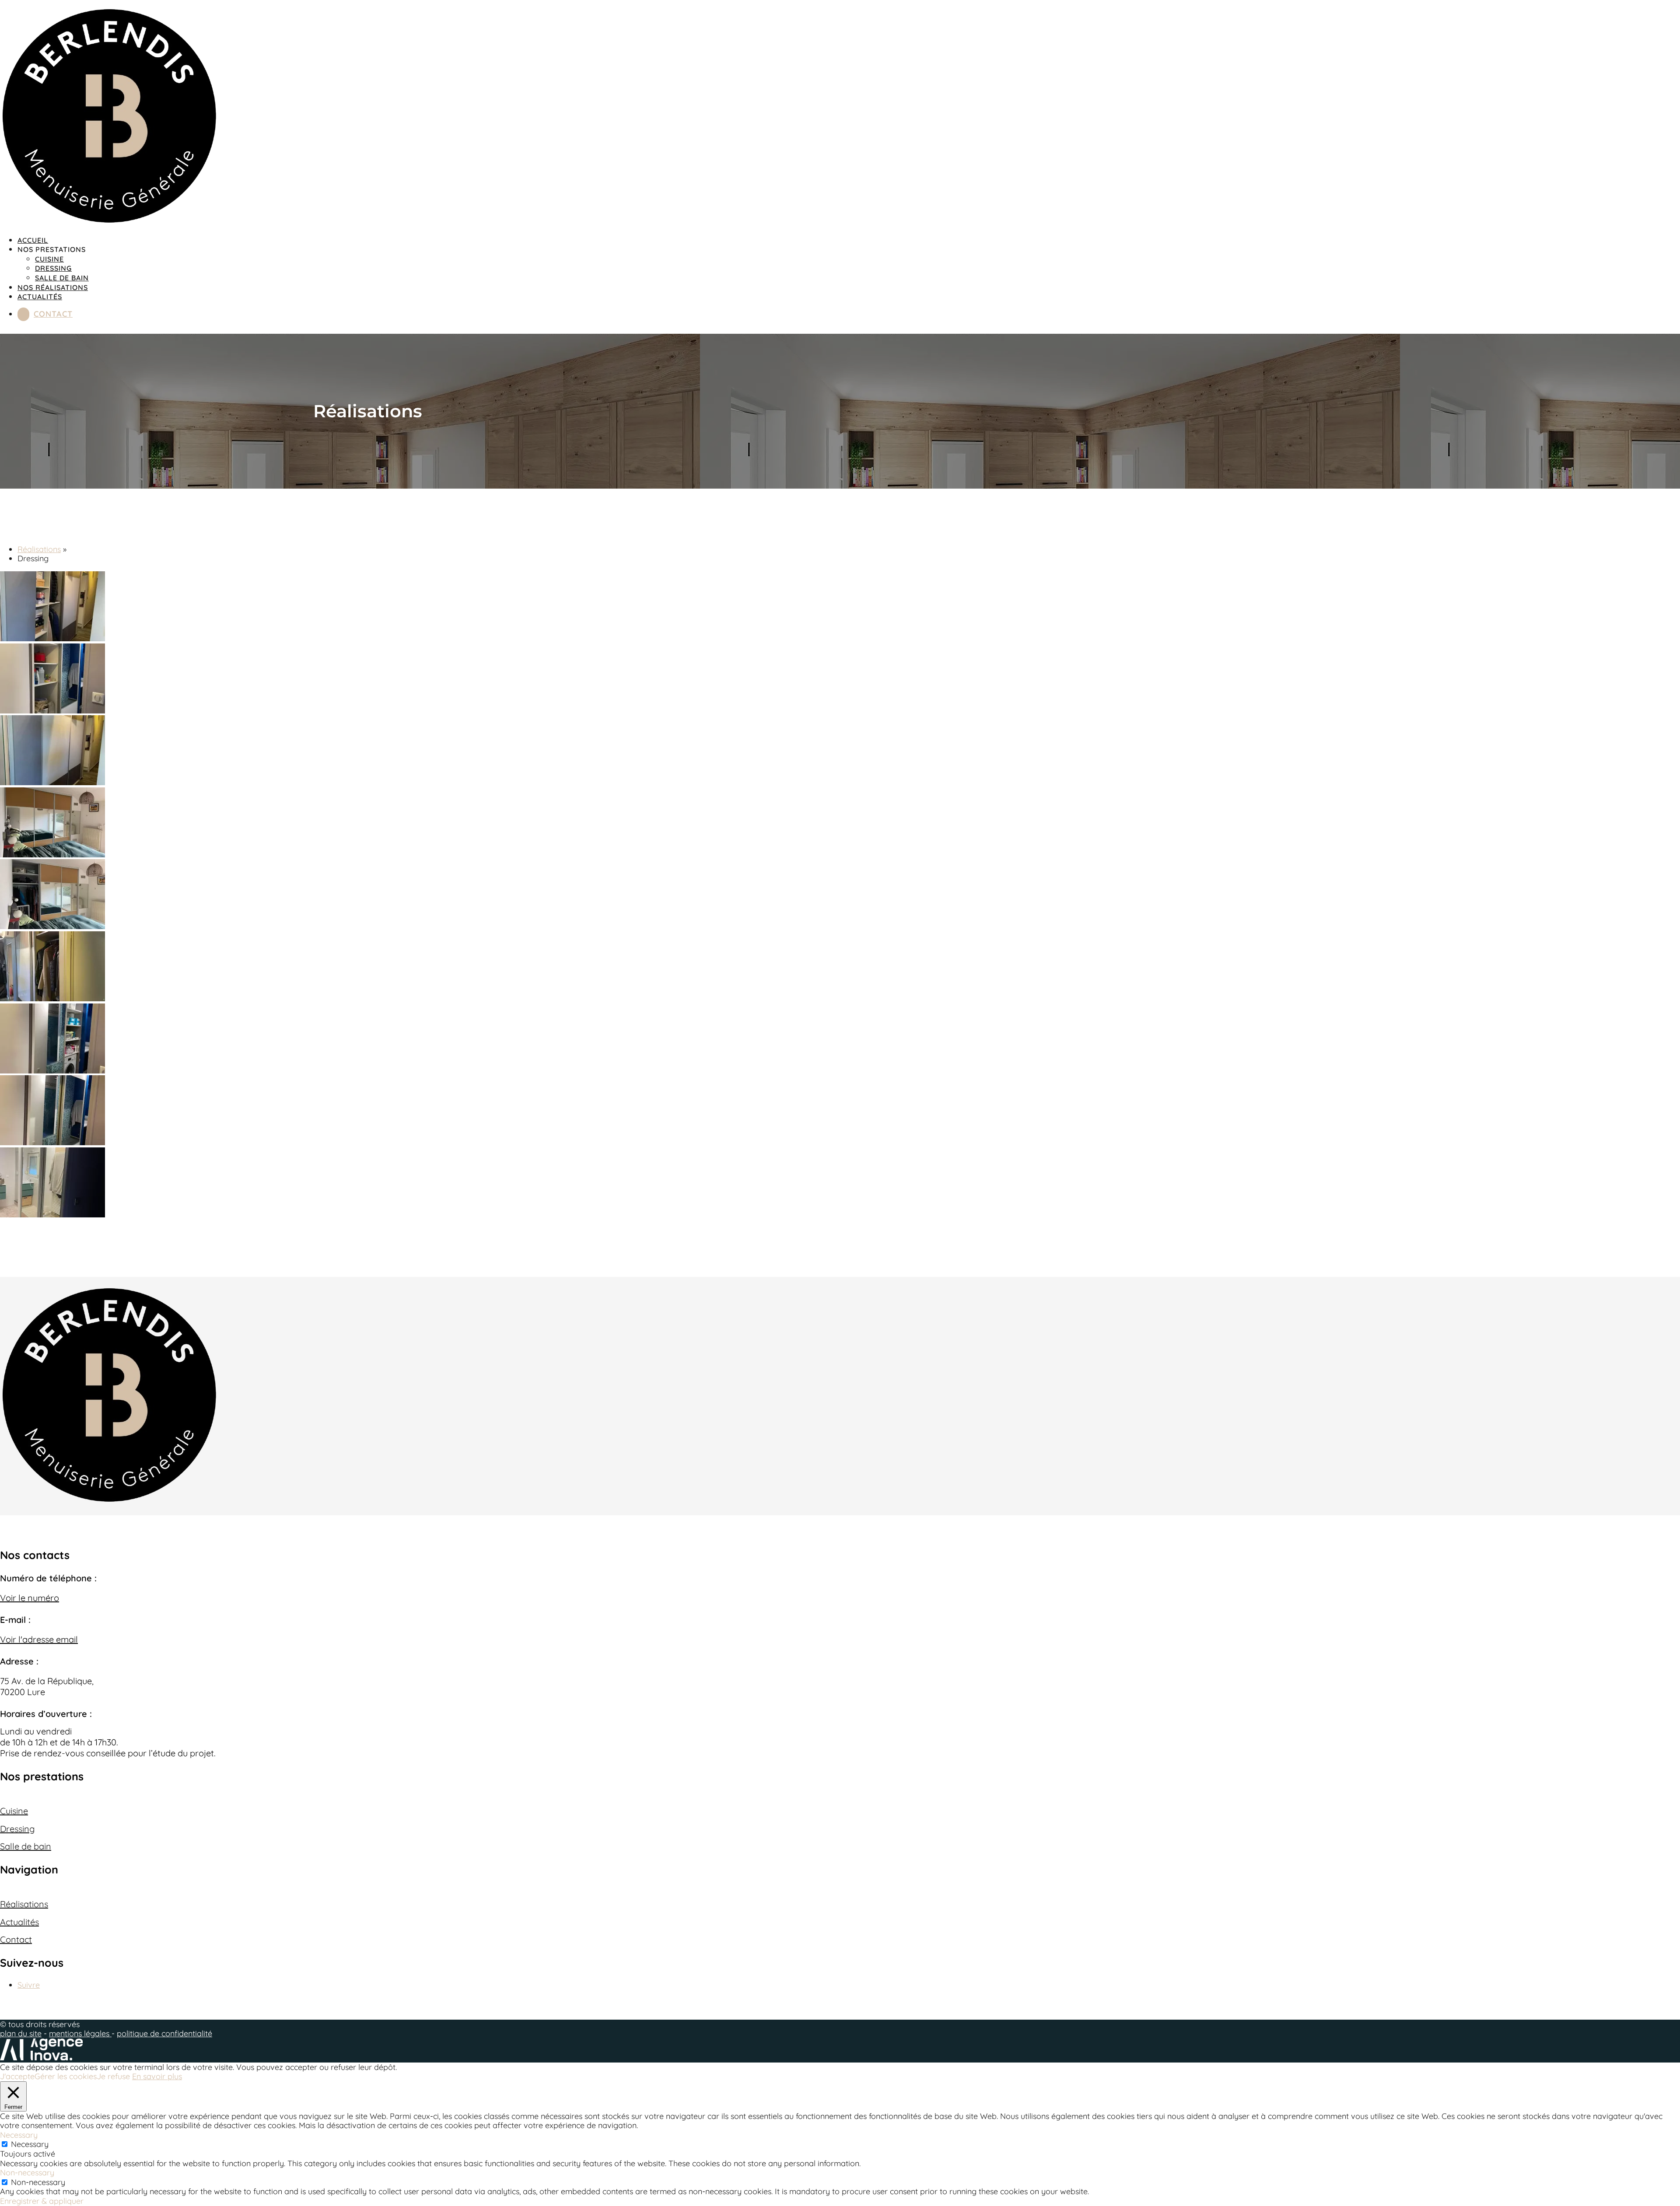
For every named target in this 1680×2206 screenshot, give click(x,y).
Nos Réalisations (53, 287)
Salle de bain (62, 278)
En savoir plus (157, 2077)
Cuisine (49, 259)
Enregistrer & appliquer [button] (42, 2201)
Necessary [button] (19, 2135)
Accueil (33, 240)
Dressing (53, 268)
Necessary (30, 2144)
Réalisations (39, 549)
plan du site (21, 2033)
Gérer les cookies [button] (66, 2076)
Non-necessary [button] (27, 2173)
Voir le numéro (30, 1598)
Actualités (40, 297)
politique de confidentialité (164, 2033)
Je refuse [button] (113, 2076)
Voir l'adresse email (39, 1639)
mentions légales (80, 2033)
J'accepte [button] (17, 2077)
